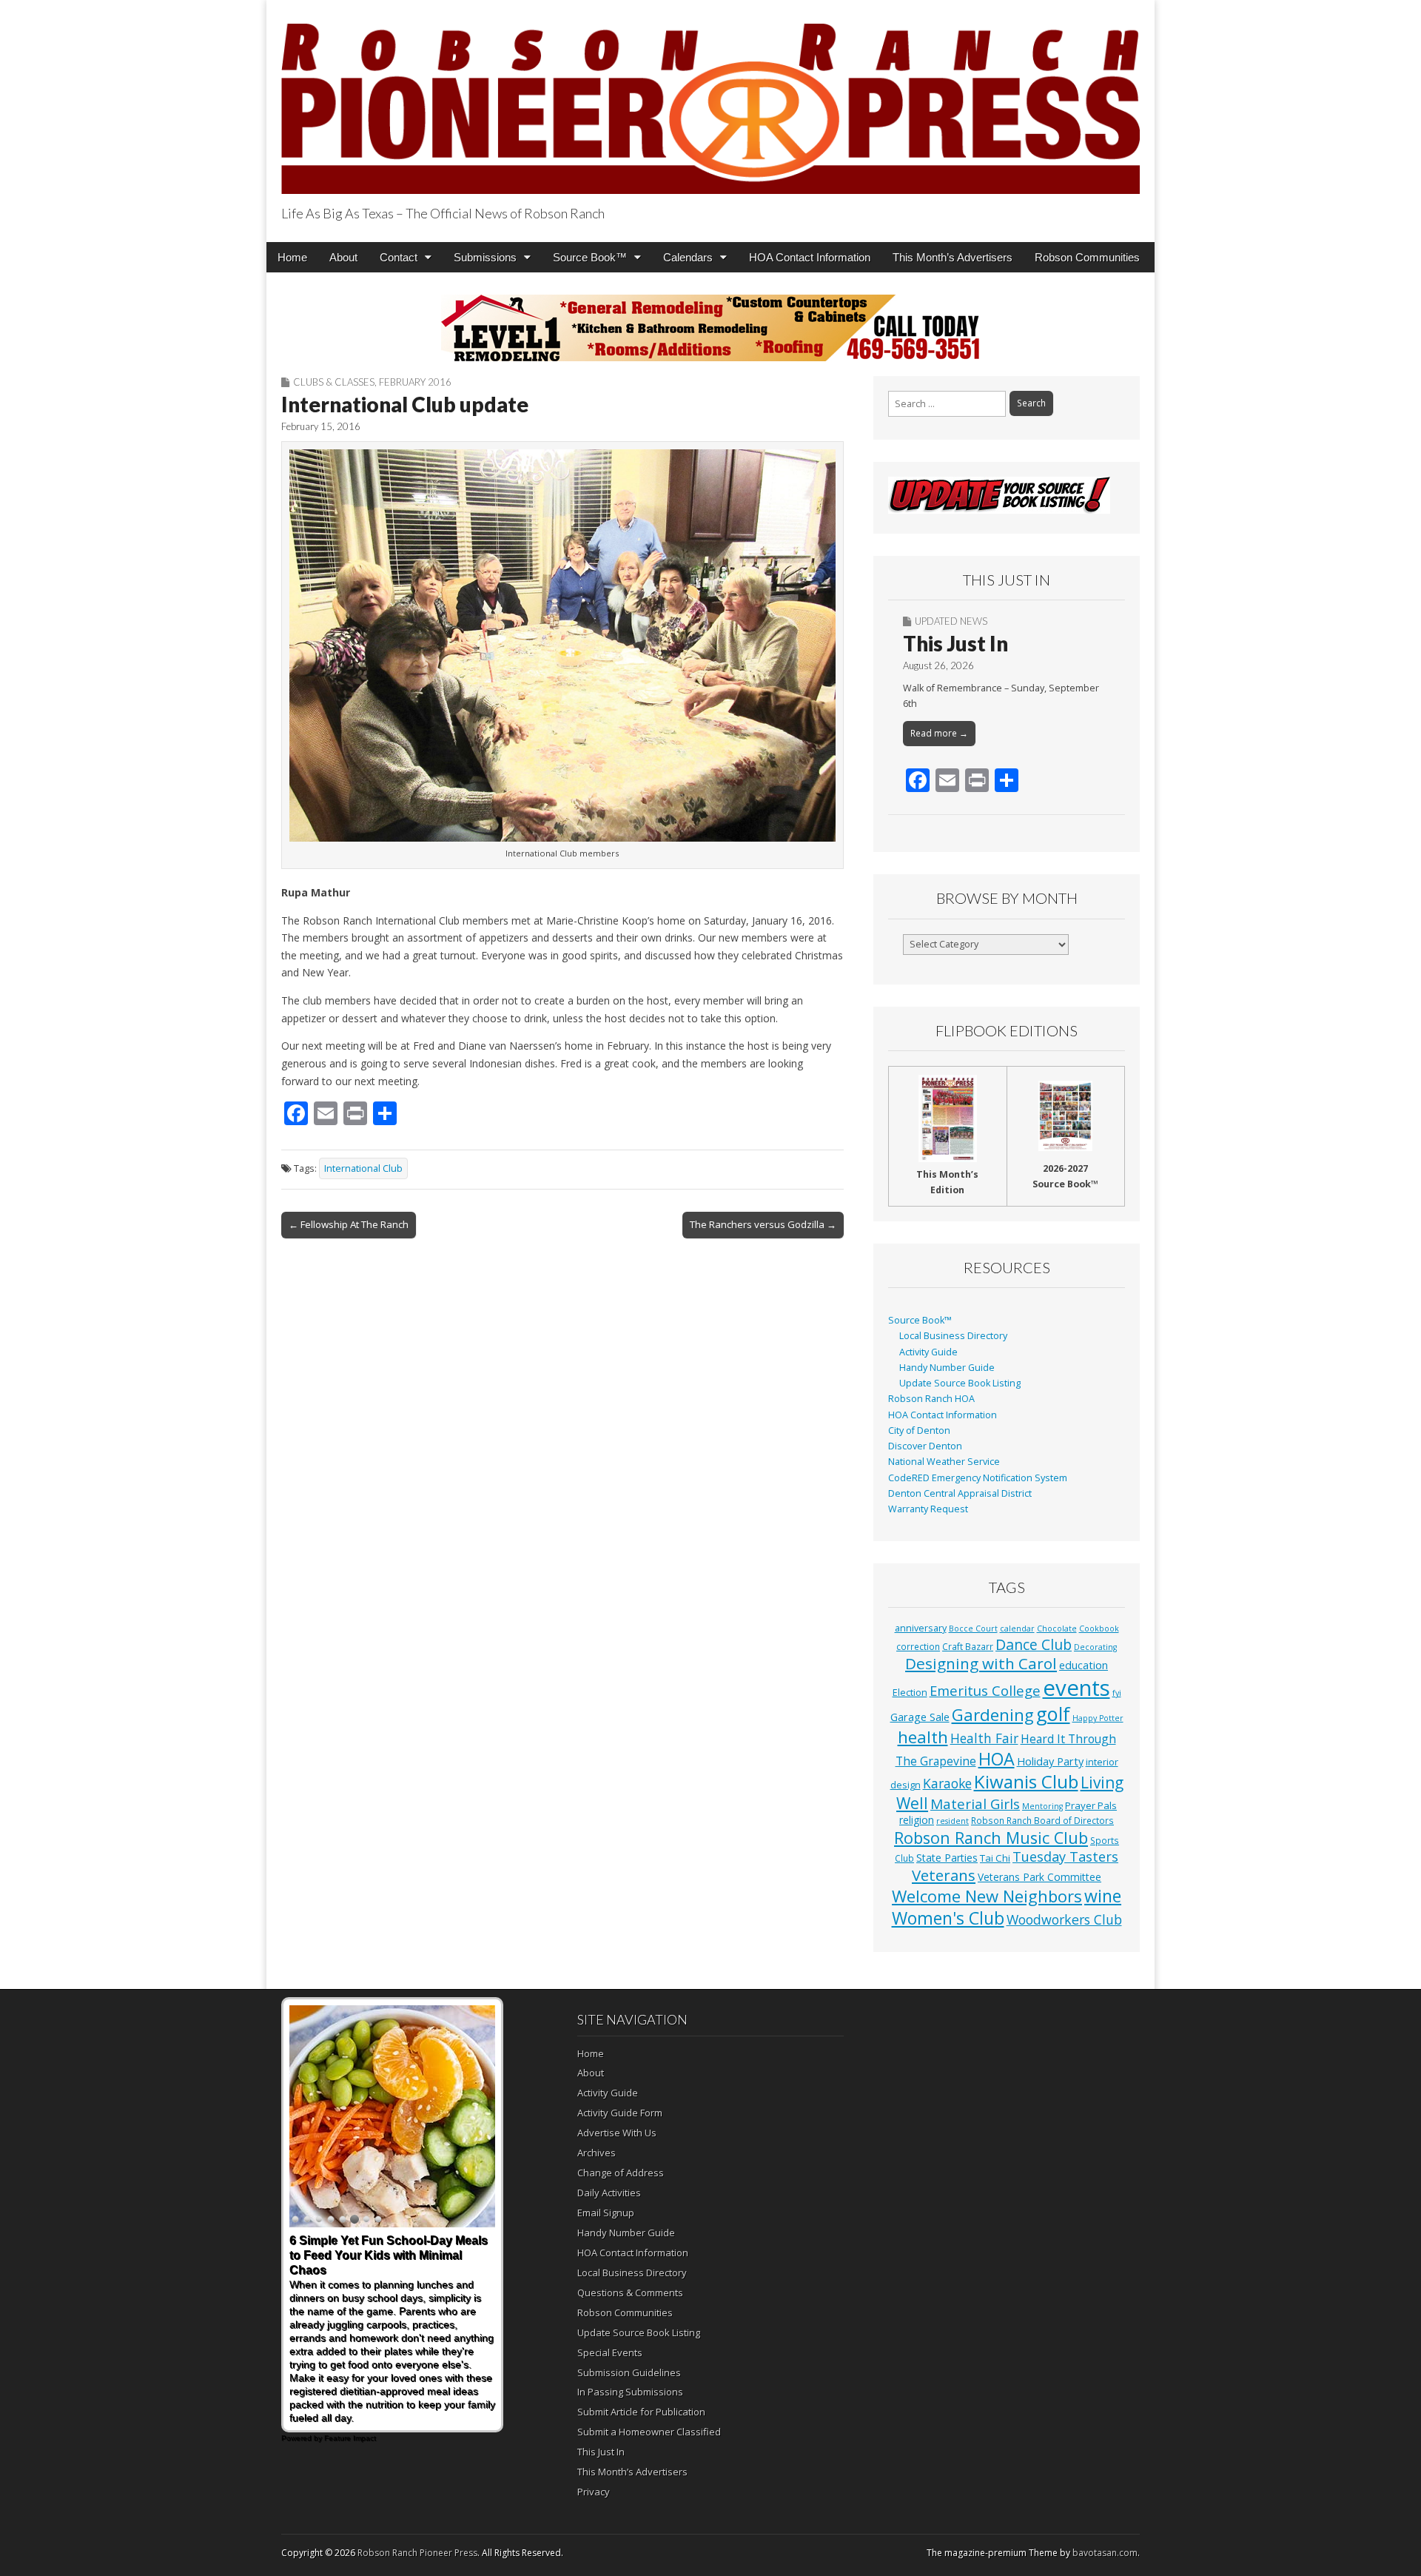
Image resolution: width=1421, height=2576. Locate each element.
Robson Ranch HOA (931, 1399)
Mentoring (1042, 1806)
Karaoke (947, 1783)
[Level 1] (710, 328)
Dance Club (1034, 1644)
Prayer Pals (1091, 1805)
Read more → (939, 733)
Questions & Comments (630, 2292)
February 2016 (415, 382)
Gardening (993, 1715)
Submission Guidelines (629, 2372)
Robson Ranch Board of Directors (1042, 1820)
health (923, 1737)
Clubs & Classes (334, 382)
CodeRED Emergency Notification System (978, 1478)
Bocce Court (973, 1629)
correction (918, 1646)
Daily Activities (609, 2193)
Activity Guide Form (620, 2113)
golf (1053, 1714)
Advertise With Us (617, 2133)
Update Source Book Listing (960, 1383)
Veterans (944, 1875)
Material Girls (975, 1804)
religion (917, 1820)
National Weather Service (944, 1462)
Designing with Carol (981, 1663)
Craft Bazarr (968, 1646)
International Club (363, 1168)
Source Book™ (590, 257)
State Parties (947, 1858)
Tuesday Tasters (1065, 1856)
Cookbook (1099, 1629)
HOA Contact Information (810, 257)
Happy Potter (1098, 1718)
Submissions (485, 257)
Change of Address (621, 2173)
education (1084, 1665)
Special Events (610, 2352)
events (1076, 1688)
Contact (399, 257)
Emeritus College (985, 1690)
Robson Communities (1087, 257)
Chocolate (1057, 1629)
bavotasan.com (1105, 2553)
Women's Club (948, 1918)
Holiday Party (1050, 1761)
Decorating (1095, 1647)
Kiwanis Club (1026, 1781)
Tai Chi (995, 1858)
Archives (597, 2153)
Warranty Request (928, 1509)
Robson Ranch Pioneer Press (417, 2553)
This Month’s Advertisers (953, 257)
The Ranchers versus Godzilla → (763, 1224)
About (343, 257)
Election (910, 1693)
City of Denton (919, 1430)
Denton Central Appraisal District (960, 1493)
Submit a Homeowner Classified (649, 2432)
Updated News (951, 621)
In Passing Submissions (630, 2392)
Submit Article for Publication (641, 2412)
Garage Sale (920, 1717)
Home (292, 257)
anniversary (921, 1628)
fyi (1117, 1693)
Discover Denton (925, 1446)
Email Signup (606, 2213)
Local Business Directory (953, 1336)
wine (1103, 1896)
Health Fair (984, 1738)
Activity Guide (928, 1352)
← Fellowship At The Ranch (349, 1224)
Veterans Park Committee (1039, 1877)
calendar (1017, 1629)
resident (953, 1821)
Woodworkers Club (1064, 1919)
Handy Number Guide (947, 1368)
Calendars (688, 257)
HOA (997, 1759)
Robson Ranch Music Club (991, 1838)
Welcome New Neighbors (987, 1896)
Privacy (594, 2492)
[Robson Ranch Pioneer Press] (710, 100)
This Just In (955, 643)
